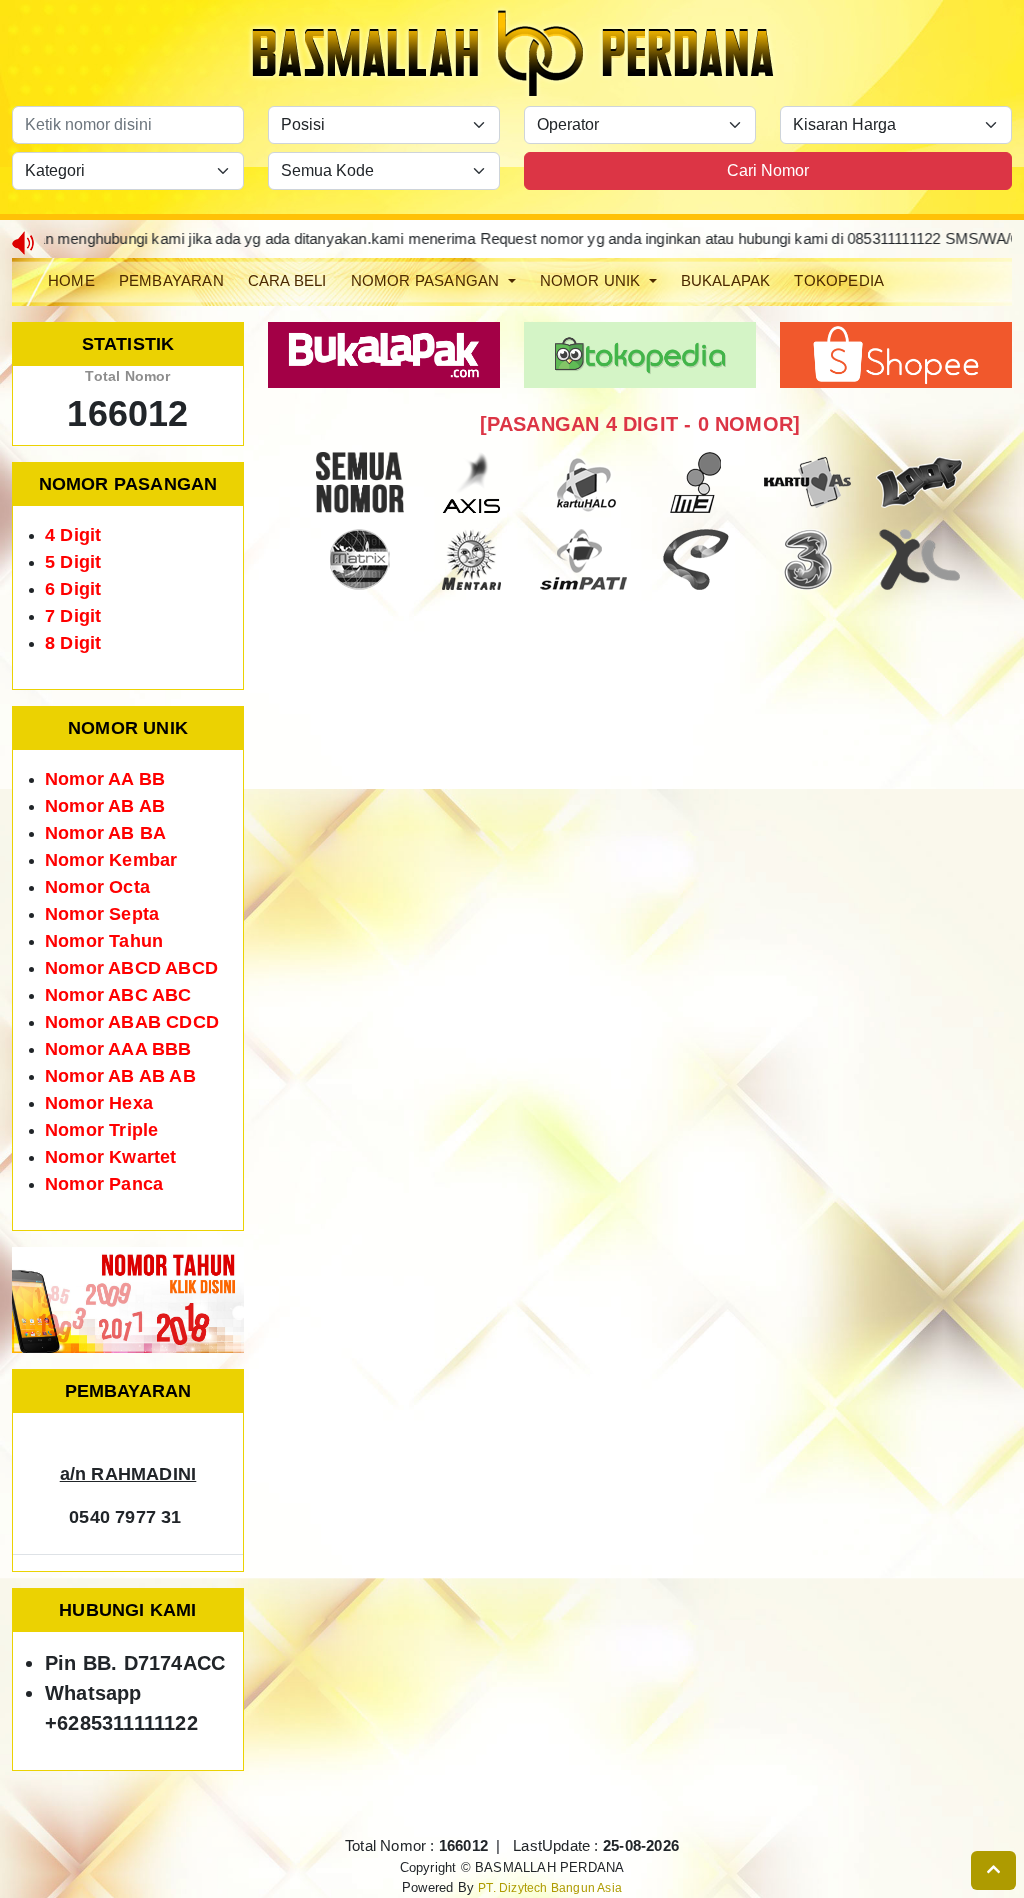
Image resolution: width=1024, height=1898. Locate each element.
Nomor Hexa (99, 1103)
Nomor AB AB (105, 806)
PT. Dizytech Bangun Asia (550, 1887)
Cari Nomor (768, 170)
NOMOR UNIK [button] (592, 280)
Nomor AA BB (105, 779)
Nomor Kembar (111, 860)
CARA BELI (287, 280)
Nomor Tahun (104, 941)
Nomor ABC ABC (118, 995)
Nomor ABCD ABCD (131, 968)
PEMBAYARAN (171, 280)
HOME (71, 280)
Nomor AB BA (105, 833)
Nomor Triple (101, 1130)
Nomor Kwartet (111, 1157)
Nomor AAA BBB (118, 1049)
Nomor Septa (102, 914)
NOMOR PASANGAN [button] (427, 280)
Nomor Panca (104, 1184)
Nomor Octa (97, 887)
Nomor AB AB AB (120, 1076)
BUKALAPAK (726, 280)
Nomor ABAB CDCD (132, 1022)
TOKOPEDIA (839, 280)
